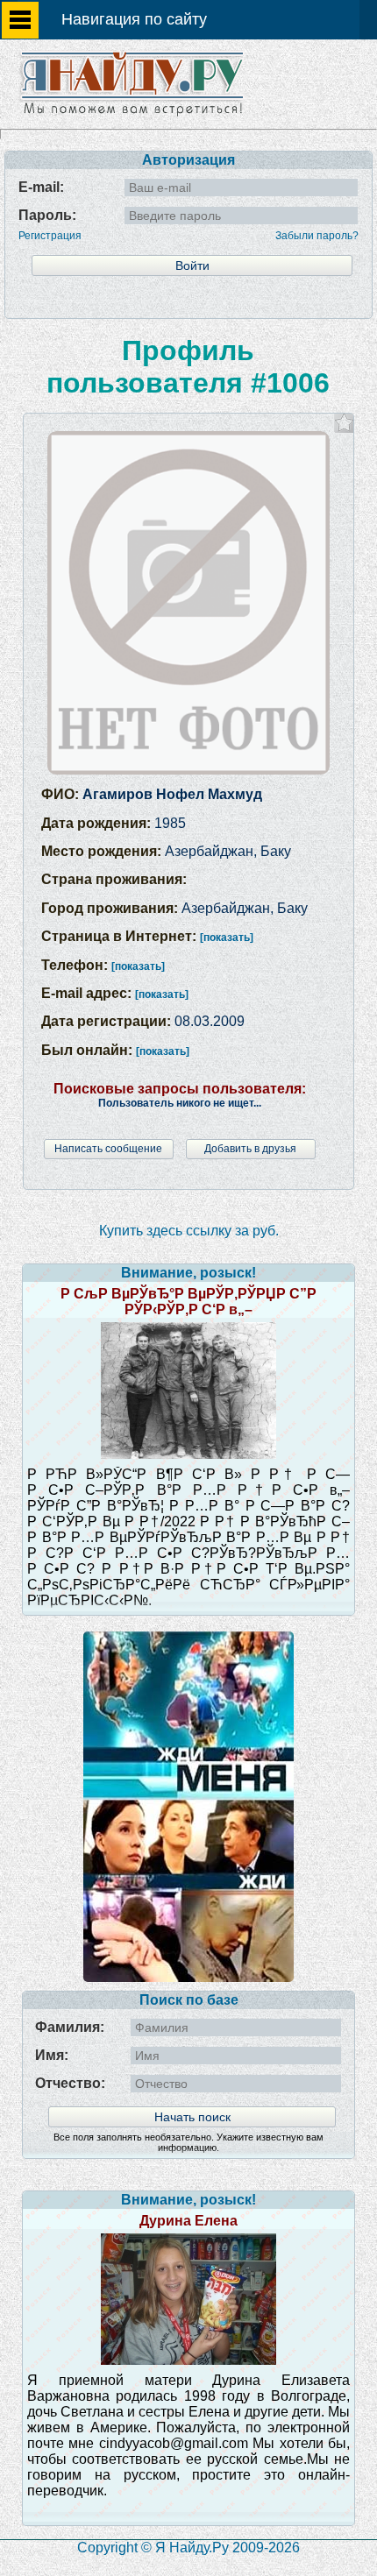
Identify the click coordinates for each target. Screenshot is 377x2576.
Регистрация (50, 236)
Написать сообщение (108, 1149)
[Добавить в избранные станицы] (344, 423)
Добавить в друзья (250, 1149)
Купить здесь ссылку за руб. (189, 1231)
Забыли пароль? (317, 236)
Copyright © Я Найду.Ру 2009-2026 (188, 2548)
